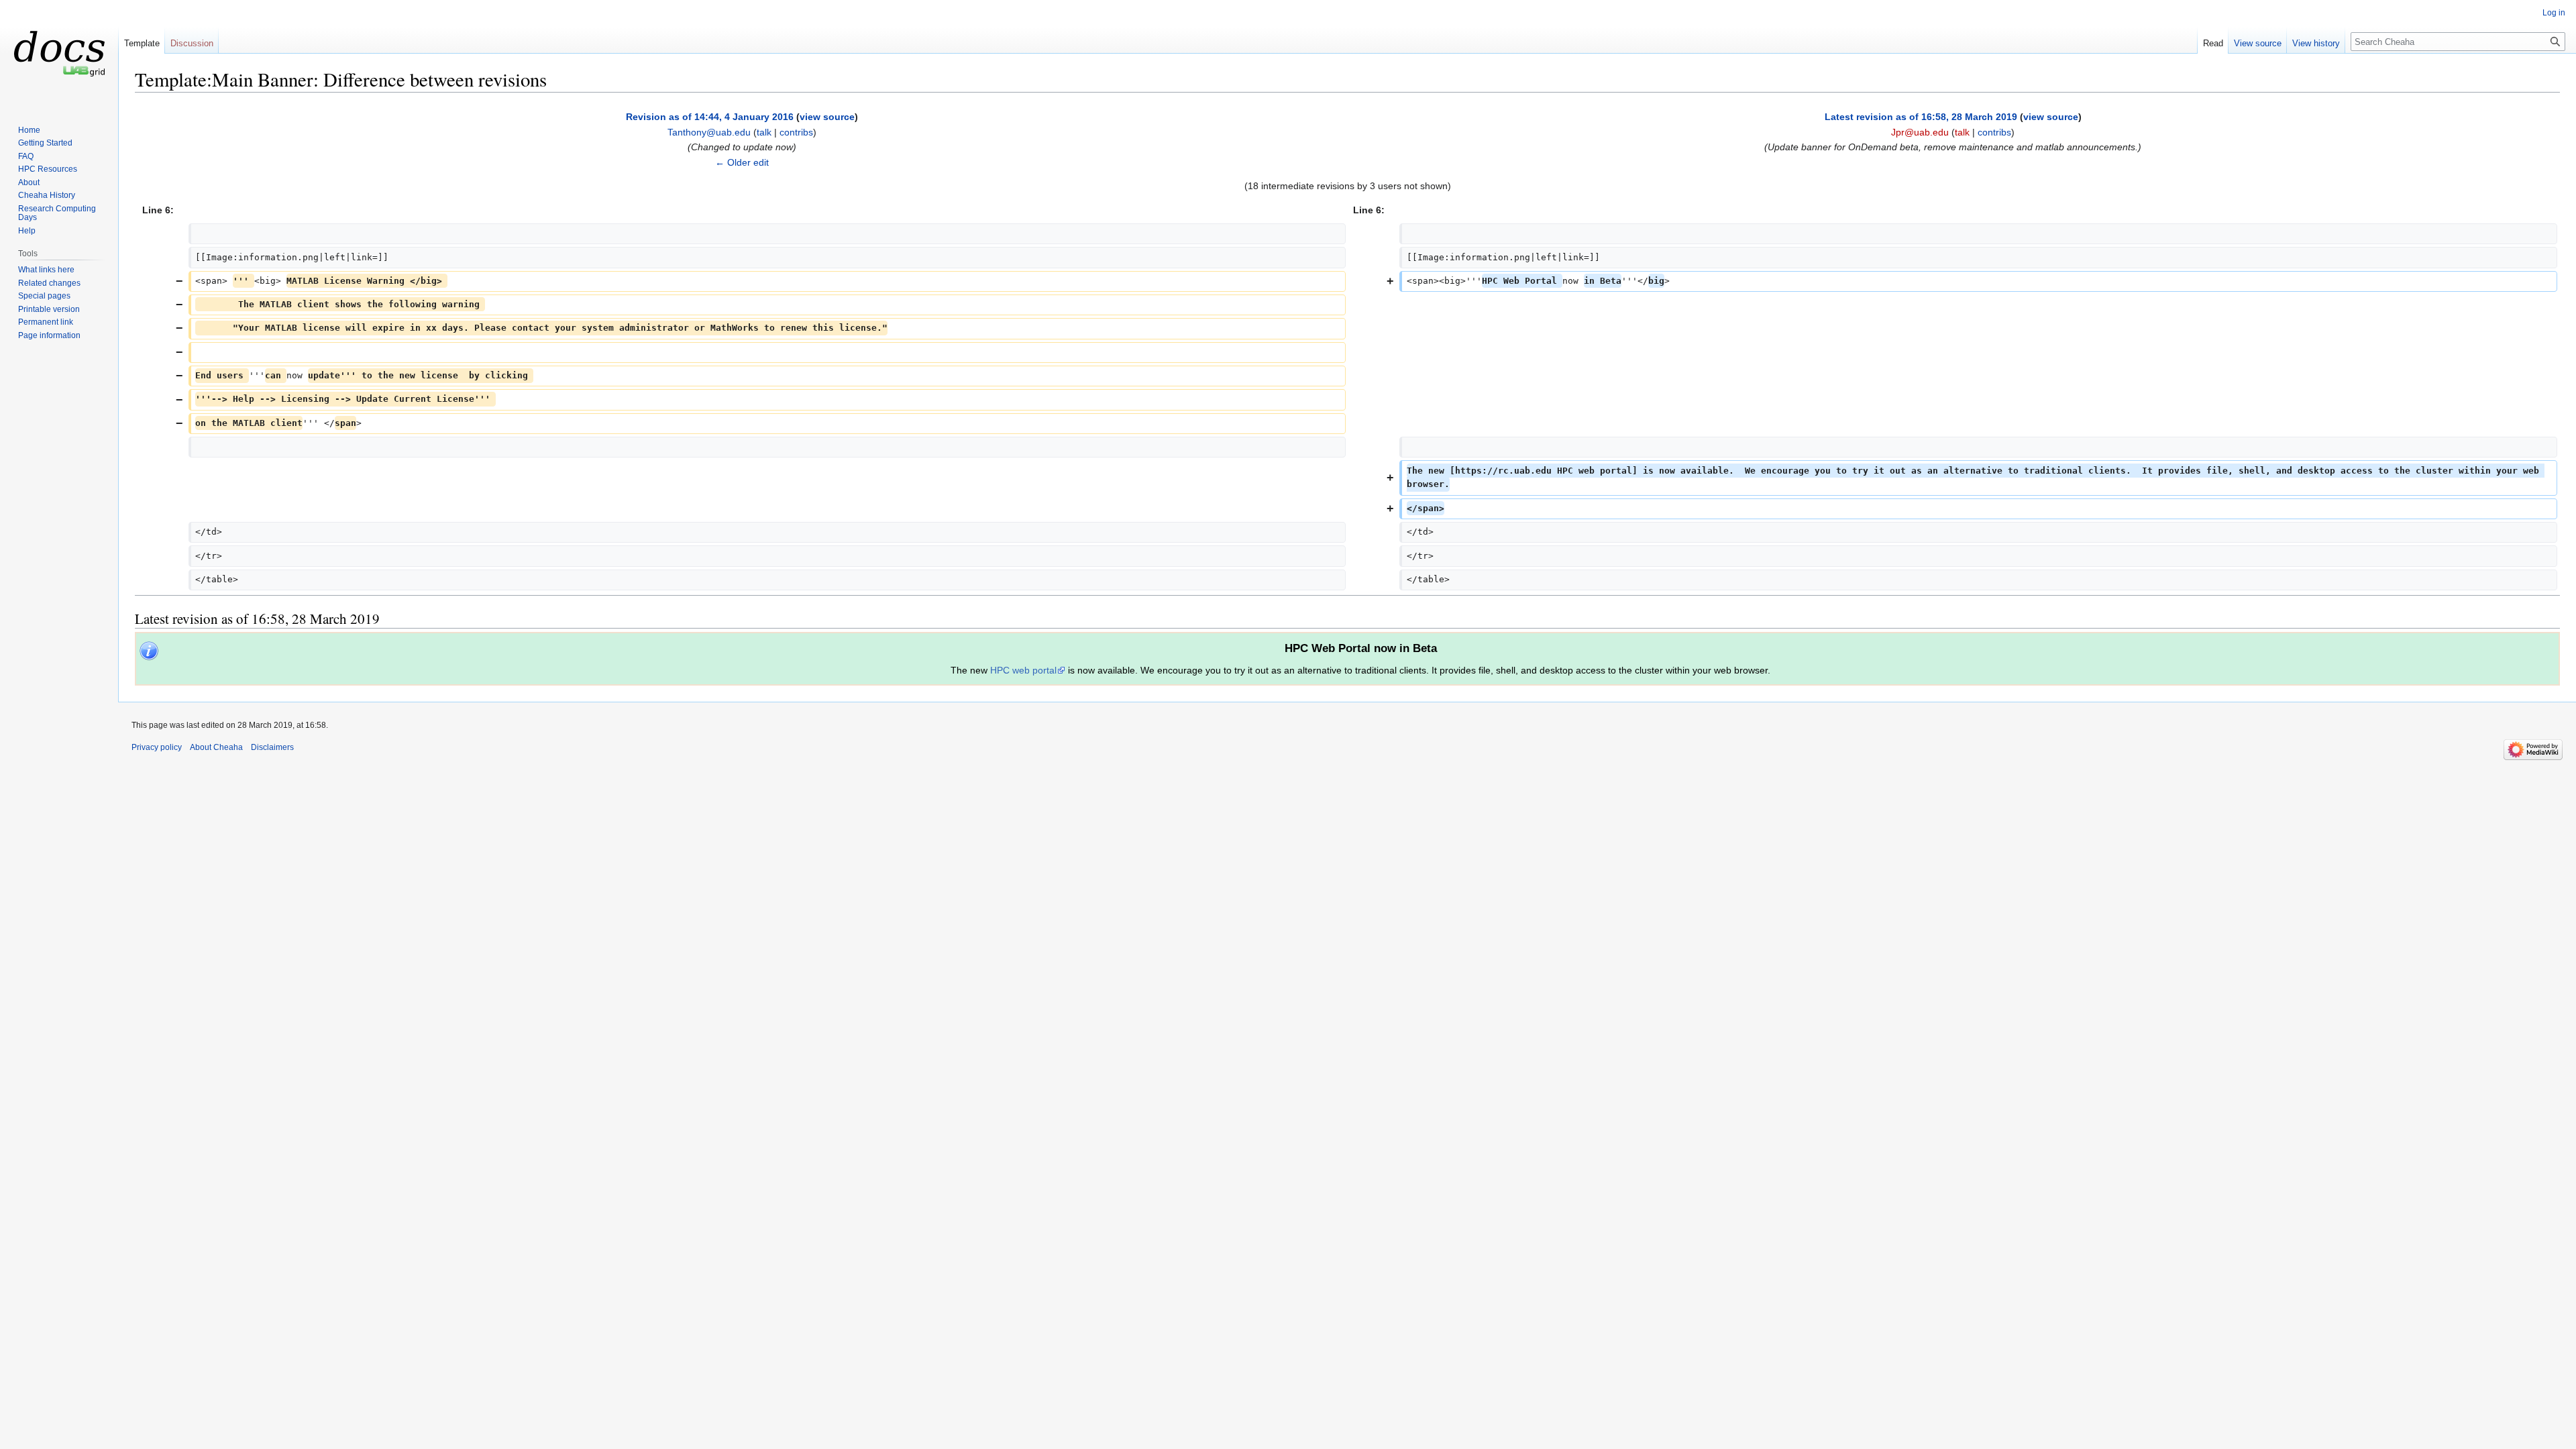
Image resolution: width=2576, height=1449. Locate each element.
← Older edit (742, 162)
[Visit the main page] (59, 54)
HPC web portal (1023, 670)
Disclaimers (272, 747)
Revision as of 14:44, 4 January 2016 (710, 117)
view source (827, 117)
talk (764, 132)
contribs (796, 132)
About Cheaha (216, 747)
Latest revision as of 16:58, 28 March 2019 (1921, 117)
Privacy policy (157, 747)
